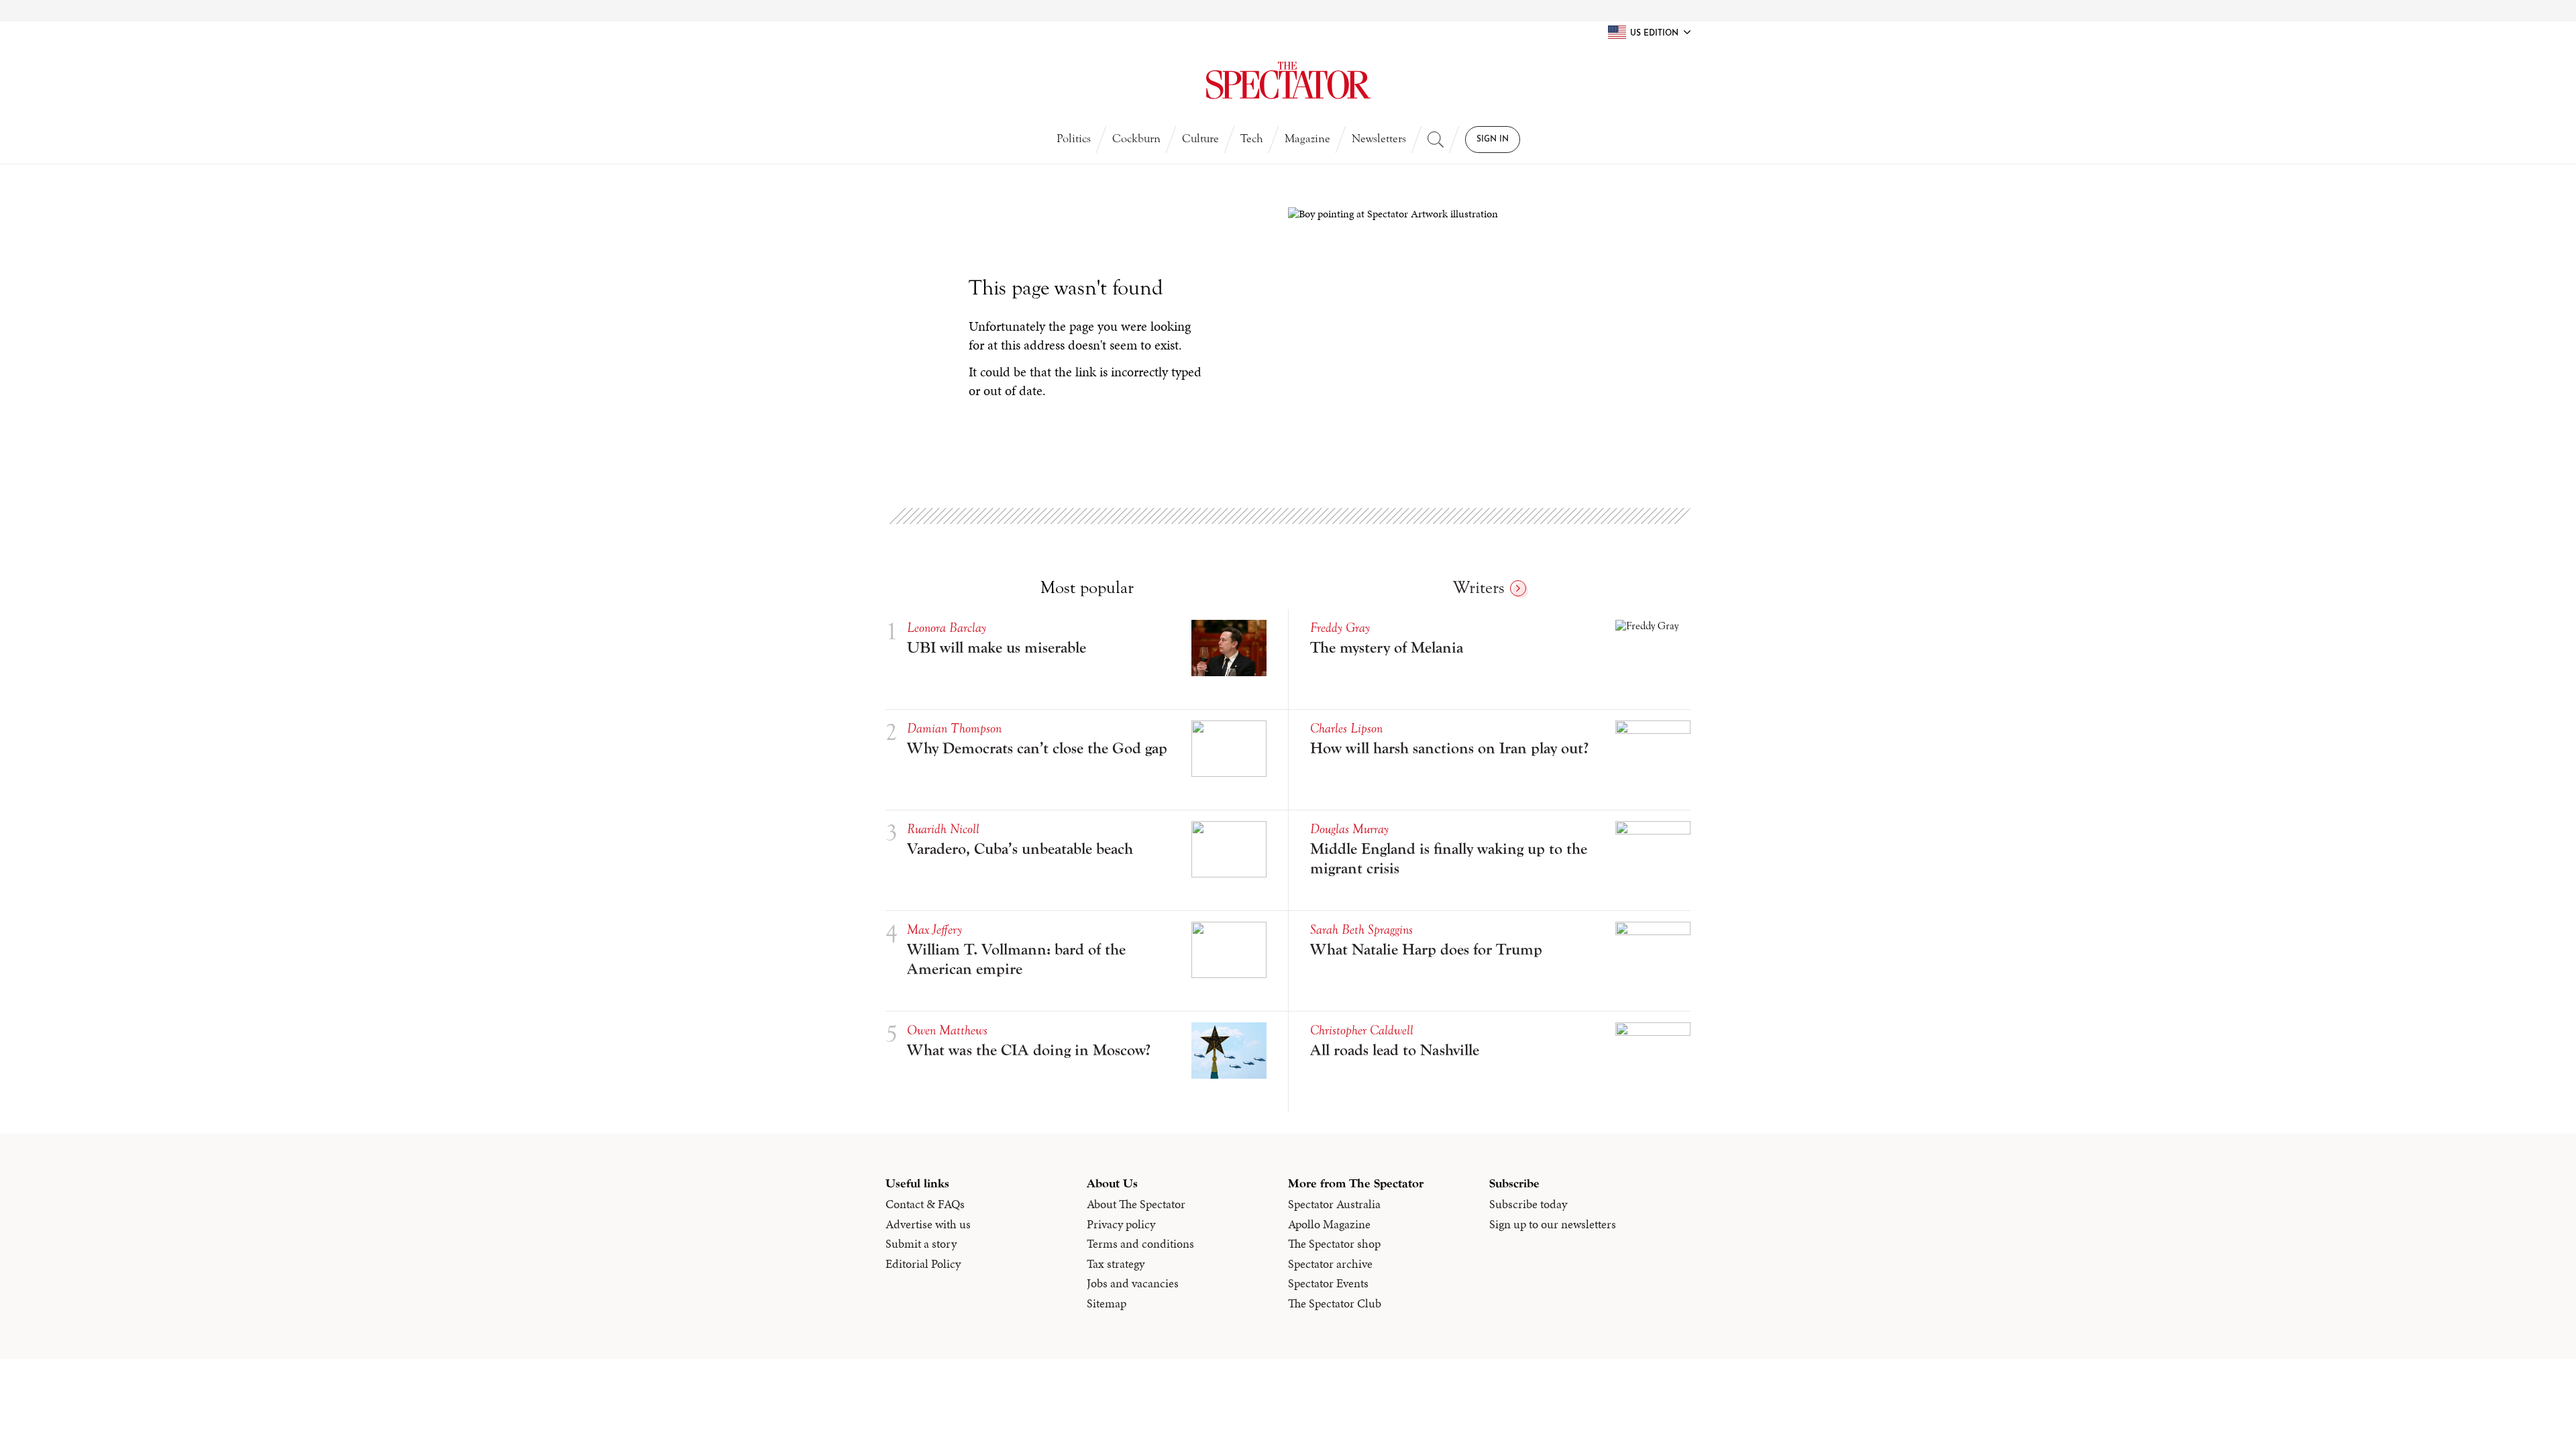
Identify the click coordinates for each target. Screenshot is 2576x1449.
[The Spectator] (1288, 80)
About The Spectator (1136, 1204)
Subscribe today (1528, 1204)
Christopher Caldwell (1362, 1030)
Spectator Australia (1334, 1204)
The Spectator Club (1335, 1303)
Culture (1200, 139)
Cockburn (1136, 139)
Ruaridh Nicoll (943, 829)
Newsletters (1379, 139)
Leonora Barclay (947, 628)
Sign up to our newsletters (1553, 1224)
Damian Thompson (954, 728)
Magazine (1307, 139)
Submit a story (921, 1244)
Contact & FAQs (925, 1204)
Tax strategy (1116, 1264)
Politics (1074, 139)
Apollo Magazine (1329, 1224)
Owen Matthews (947, 1030)
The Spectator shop (1334, 1244)
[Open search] (1436, 140)
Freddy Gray (1340, 628)
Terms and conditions (1140, 1244)
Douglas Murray (1349, 829)
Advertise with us (928, 1224)
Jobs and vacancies (1133, 1283)
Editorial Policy (923, 1264)
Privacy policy (1121, 1224)
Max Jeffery (934, 929)
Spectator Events (1328, 1283)
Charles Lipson (1346, 728)
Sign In (1493, 140)
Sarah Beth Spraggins (1361, 929)
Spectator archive (1330, 1264)
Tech (1252, 139)
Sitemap (1107, 1303)
